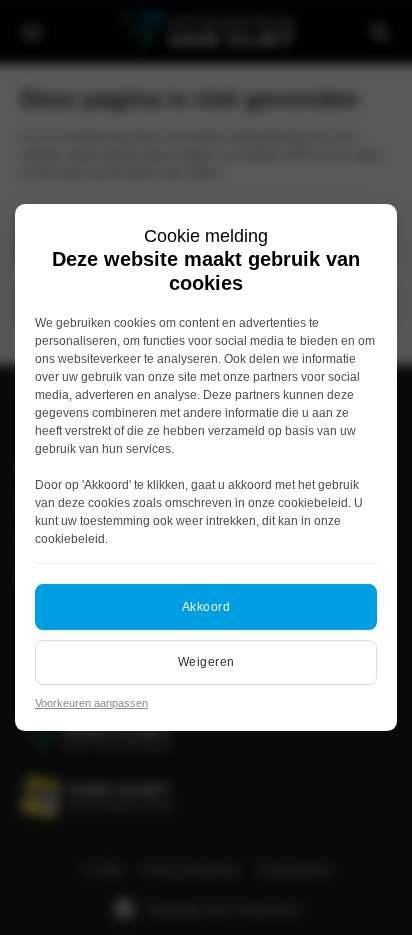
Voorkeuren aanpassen (91, 703)
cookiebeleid (313, 503)
